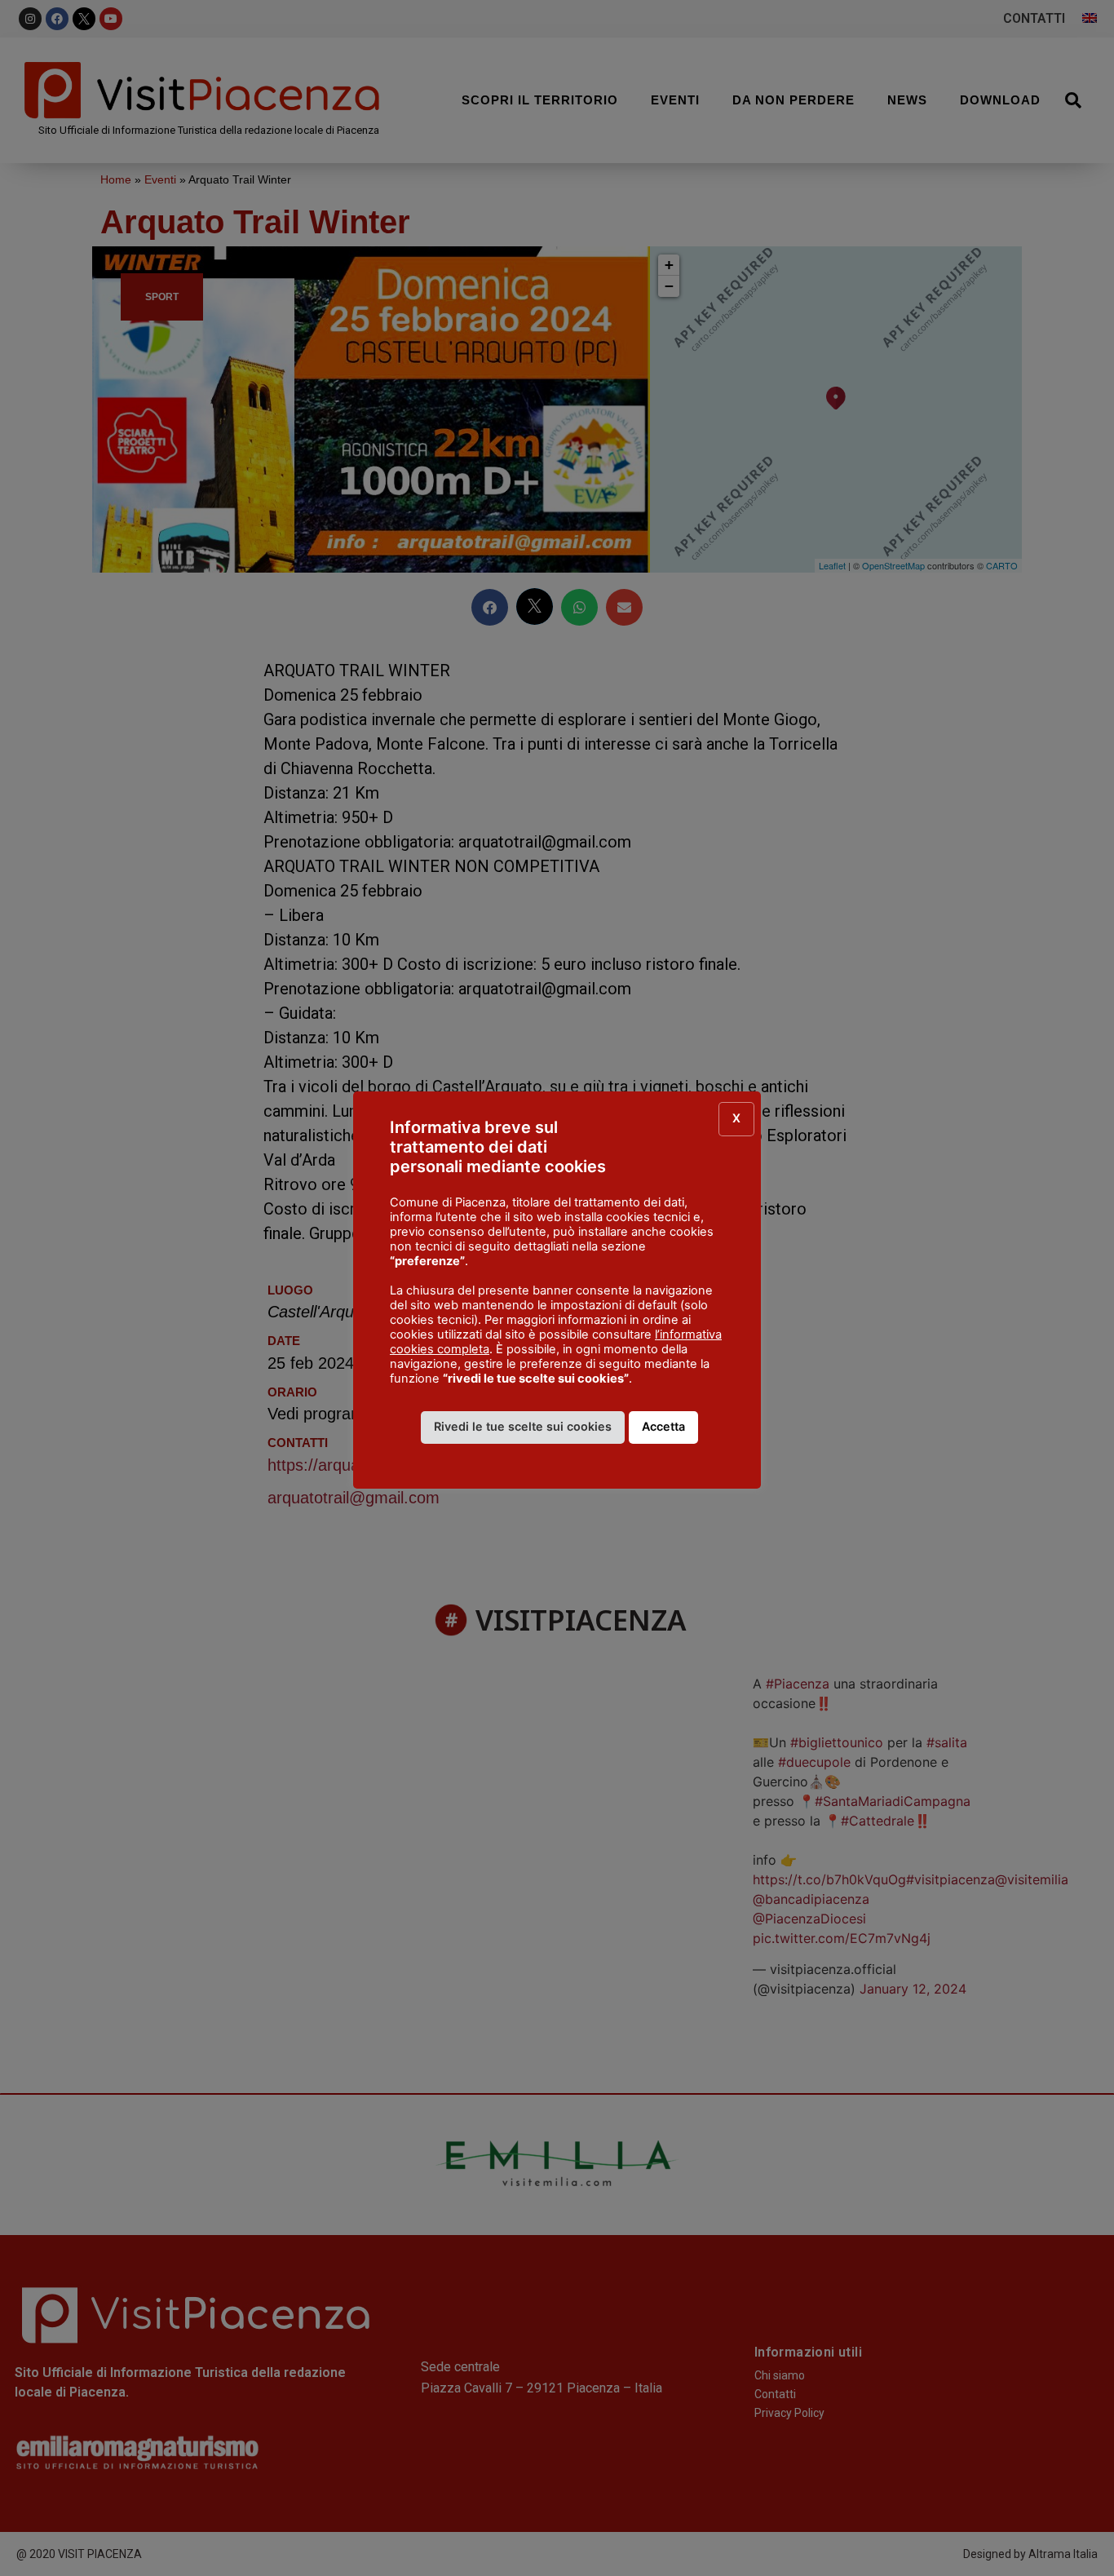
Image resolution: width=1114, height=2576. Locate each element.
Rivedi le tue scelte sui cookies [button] (523, 1426)
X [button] (736, 1118)
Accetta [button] (663, 1426)
